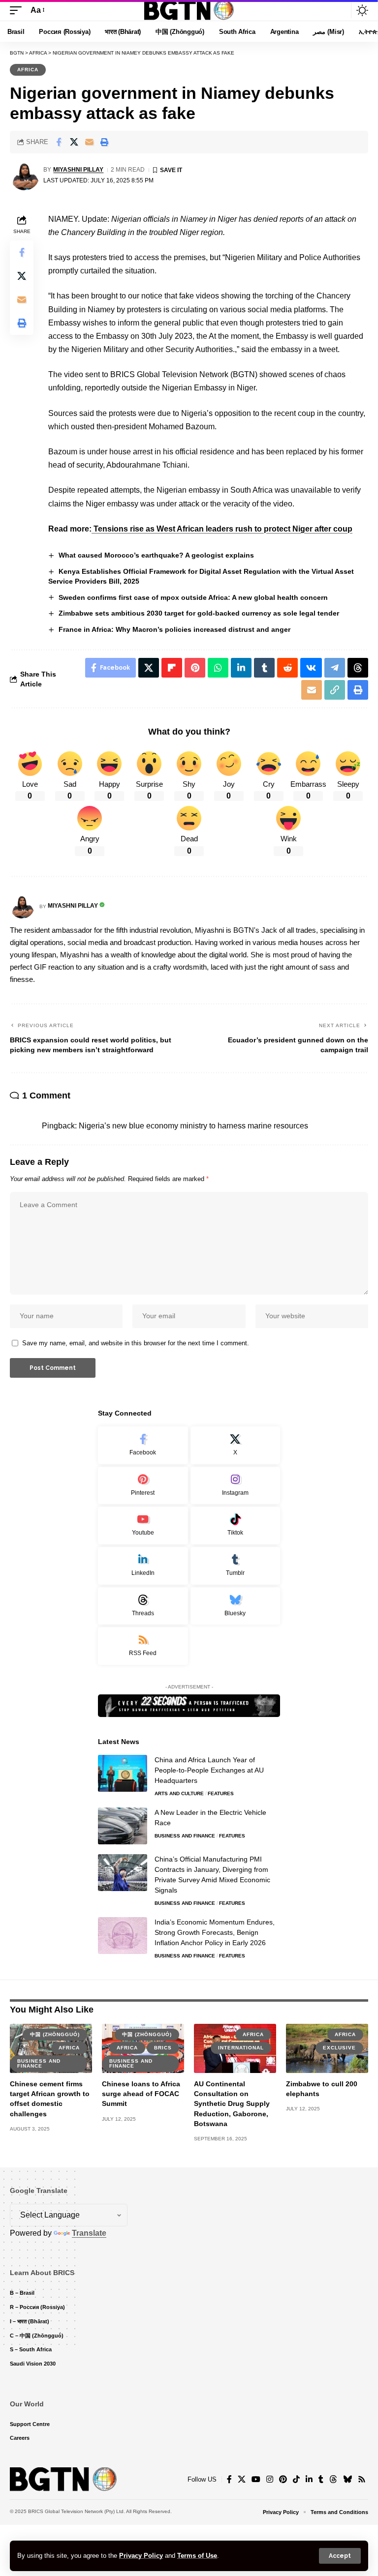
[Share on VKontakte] (311, 668)
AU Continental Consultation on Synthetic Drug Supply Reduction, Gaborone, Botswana (232, 2104)
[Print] (104, 142)
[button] (340, 2556)
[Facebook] (143, 1445)
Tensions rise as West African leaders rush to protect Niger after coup (222, 529)
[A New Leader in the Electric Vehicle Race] (123, 1826)
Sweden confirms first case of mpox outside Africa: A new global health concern (193, 597)
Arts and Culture (179, 1793)
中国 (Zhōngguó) (55, 2034)
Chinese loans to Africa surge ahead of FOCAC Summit (141, 2094)
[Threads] (143, 1606)
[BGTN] (189, 10)
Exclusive (339, 2048)
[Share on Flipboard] (172, 668)
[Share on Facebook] (59, 142)
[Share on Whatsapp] (218, 668)
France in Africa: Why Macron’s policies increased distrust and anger (174, 629)
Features (221, 1793)
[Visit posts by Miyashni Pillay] (25, 176)
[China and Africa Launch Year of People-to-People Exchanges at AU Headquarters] (123, 1773)
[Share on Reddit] (287, 668)
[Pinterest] (143, 1486)
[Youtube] (143, 1525)
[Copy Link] (335, 690)
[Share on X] (74, 142)
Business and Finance (185, 1836)
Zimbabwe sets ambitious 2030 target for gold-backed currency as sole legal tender (199, 613)
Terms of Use (197, 2556)
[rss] (143, 1646)
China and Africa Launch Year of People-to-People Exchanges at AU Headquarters (209, 1770)
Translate (89, 2233)
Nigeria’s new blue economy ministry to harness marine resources (193, 1126)
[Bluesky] (236, 1606)
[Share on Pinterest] (195, 668)
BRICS (163, 2048)
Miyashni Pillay (78, 170)
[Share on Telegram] (335, 668)
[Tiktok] (236, 1525)
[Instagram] (236, 1486)
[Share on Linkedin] (241, 668)
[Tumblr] (236, 1566)
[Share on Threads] (358, 668)
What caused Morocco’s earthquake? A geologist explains (156, 555)
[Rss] (362, 2479)
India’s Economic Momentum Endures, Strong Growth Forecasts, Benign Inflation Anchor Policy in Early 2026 (215, 1932)
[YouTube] (256, 2479)
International (241, 2048)
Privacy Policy (141, 2556)
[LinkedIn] (143, 1566)
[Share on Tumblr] (264, 668)
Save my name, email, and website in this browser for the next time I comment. (136, 1343)
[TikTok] (296, 2479)
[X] (236, 1445)
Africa (28, 70)
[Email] (89, 142)
